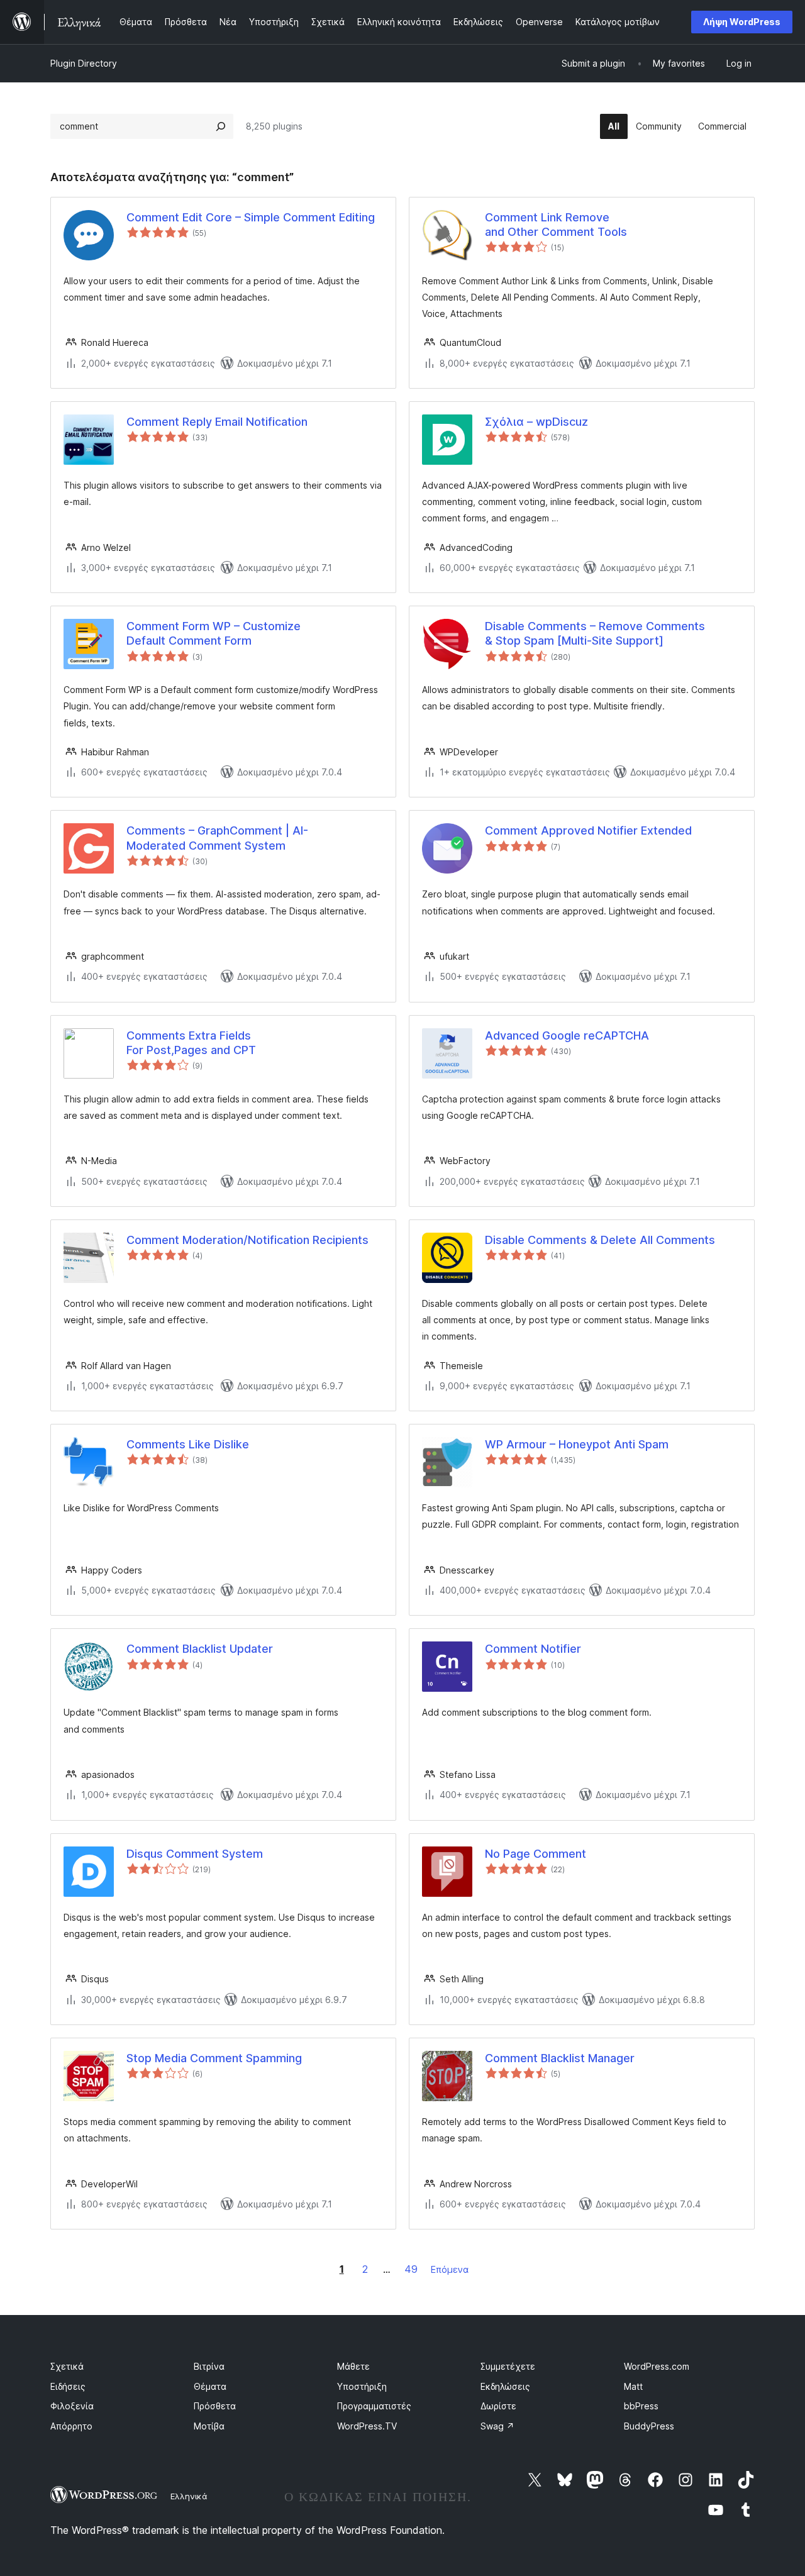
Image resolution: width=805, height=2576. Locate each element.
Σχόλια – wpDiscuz (536, 422)
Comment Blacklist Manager (560, 2058)
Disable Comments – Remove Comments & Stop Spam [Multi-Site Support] (595, 633)
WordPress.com (657, 2366)
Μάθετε (353, 2366)
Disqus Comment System (195, 1854)
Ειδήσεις (68, 2386)
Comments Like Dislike (188, 1444)
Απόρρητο (71, 2426)
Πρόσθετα (215, 2406)
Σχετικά (67, 2366)
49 (411, 2269)
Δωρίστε (498, 2406)
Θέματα (210, 2386)
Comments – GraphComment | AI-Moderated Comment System (217, 838)
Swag (497, 2426)
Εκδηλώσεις (505, 2386)
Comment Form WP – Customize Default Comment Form (214, 633)
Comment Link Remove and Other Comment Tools (556, 225)
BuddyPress (649, 2426)
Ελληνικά (189, 2496)
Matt (633, 2386)
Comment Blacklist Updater (200, 1649)
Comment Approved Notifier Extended (588, 830)
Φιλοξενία (72, 2406)
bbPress (641, 2406)
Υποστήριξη (362, 2386)
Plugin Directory (84, 63)
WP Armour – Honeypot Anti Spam (577, 1444)
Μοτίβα (209, 2426)
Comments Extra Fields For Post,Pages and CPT (191, 1043)
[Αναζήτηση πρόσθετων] (221, 126)
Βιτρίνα (209, 2366)
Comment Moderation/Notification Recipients (247, 1240)
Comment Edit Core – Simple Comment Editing (251, 217)
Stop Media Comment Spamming (214, 2058)
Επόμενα (450, 2269)
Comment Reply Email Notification (217, 422)
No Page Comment (536, 1854)
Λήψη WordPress (742, 22)
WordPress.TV (367, 2426)
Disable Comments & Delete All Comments (600, 1240)
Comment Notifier (533, 1649)
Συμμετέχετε (508, 2366)
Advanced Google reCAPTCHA (567, 1035)
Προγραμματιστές (374, 2406)
